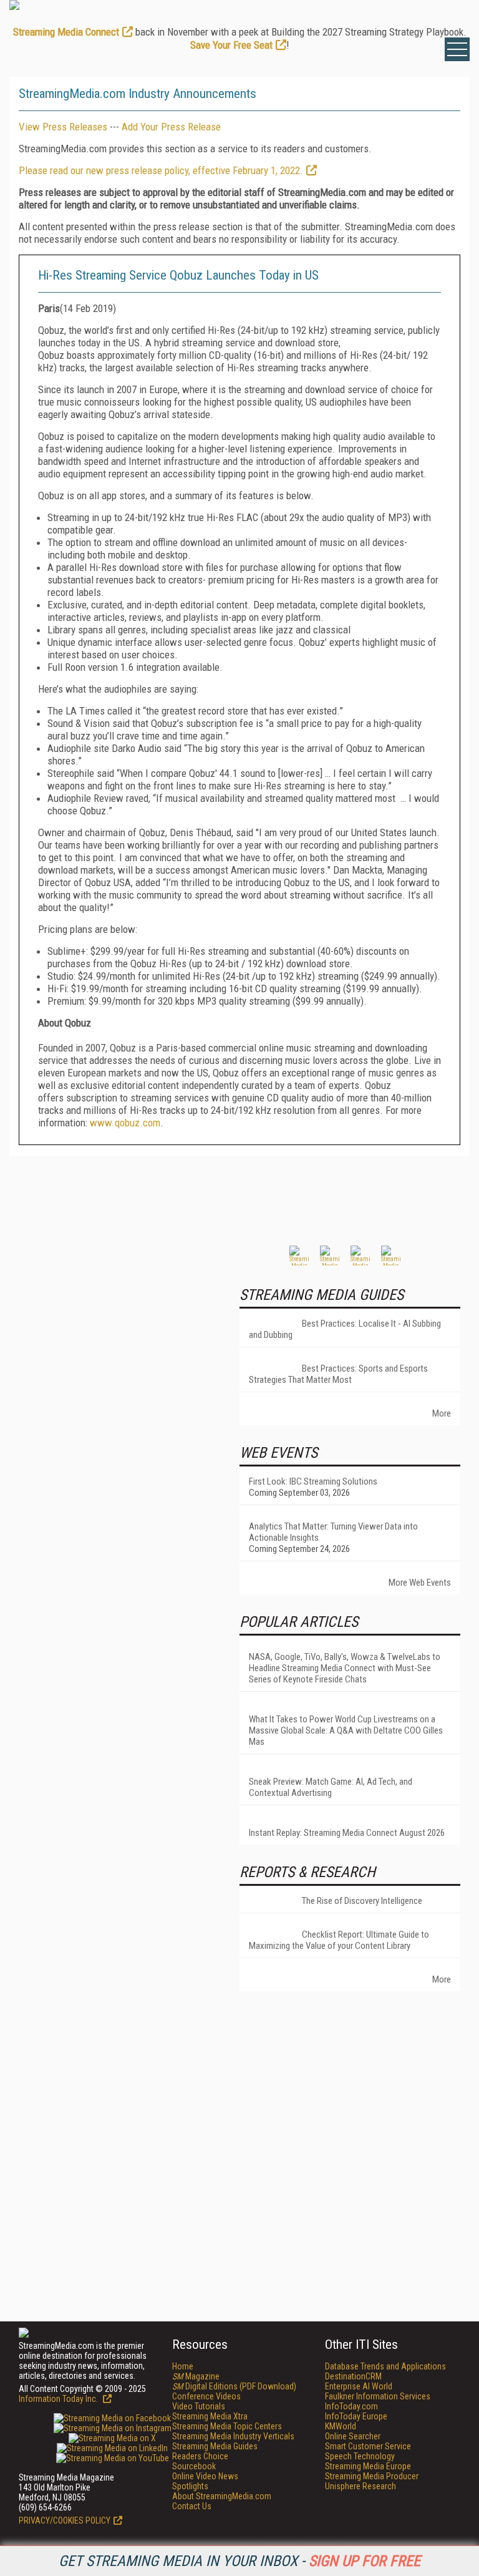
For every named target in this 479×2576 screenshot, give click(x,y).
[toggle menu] (457, 49)
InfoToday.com (351, 2406)
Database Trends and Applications (385, 2366)
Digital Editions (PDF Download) (234, 2386)
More (442, 1413)
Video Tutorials (199, 2406)
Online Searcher (353, 2436)
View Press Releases (63, 127)
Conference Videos (206, 2396)
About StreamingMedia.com (222, 2496)
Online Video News (205, 2476)
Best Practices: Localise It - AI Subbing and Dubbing (345, 1329)
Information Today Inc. (59, 2399)
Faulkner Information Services (378, 2396)
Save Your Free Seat (231, 45)
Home (183, 2366)
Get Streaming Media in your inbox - (239, 2561)
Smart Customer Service (368, 2446)
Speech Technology (360, 2456)
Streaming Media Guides (215, 2446)
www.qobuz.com (125, 1123)
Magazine (196, 2376)
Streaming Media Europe (368, 2466)
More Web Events (420, 1583)
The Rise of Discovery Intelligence (362, 1901)
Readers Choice (200, 2456)
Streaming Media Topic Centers (227, 2426)
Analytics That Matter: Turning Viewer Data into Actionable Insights (333, 1532)
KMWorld (341, 2426)
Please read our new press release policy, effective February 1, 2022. (161, 170)
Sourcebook (194, 2466)
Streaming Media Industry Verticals (233, 2436)
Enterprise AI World (359, 2386)
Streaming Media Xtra (210, 2416)
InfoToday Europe (356, 2416)
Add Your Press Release (171, 127)
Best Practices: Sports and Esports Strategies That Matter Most (338, 1374)
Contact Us (192, 2506)
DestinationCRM (353, 2376)
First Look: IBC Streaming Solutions (313, 1481)
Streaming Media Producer (372, 2476)
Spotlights (190, 2486)
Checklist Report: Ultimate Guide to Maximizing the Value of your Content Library (339, 1940)
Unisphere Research (360, 2486)
